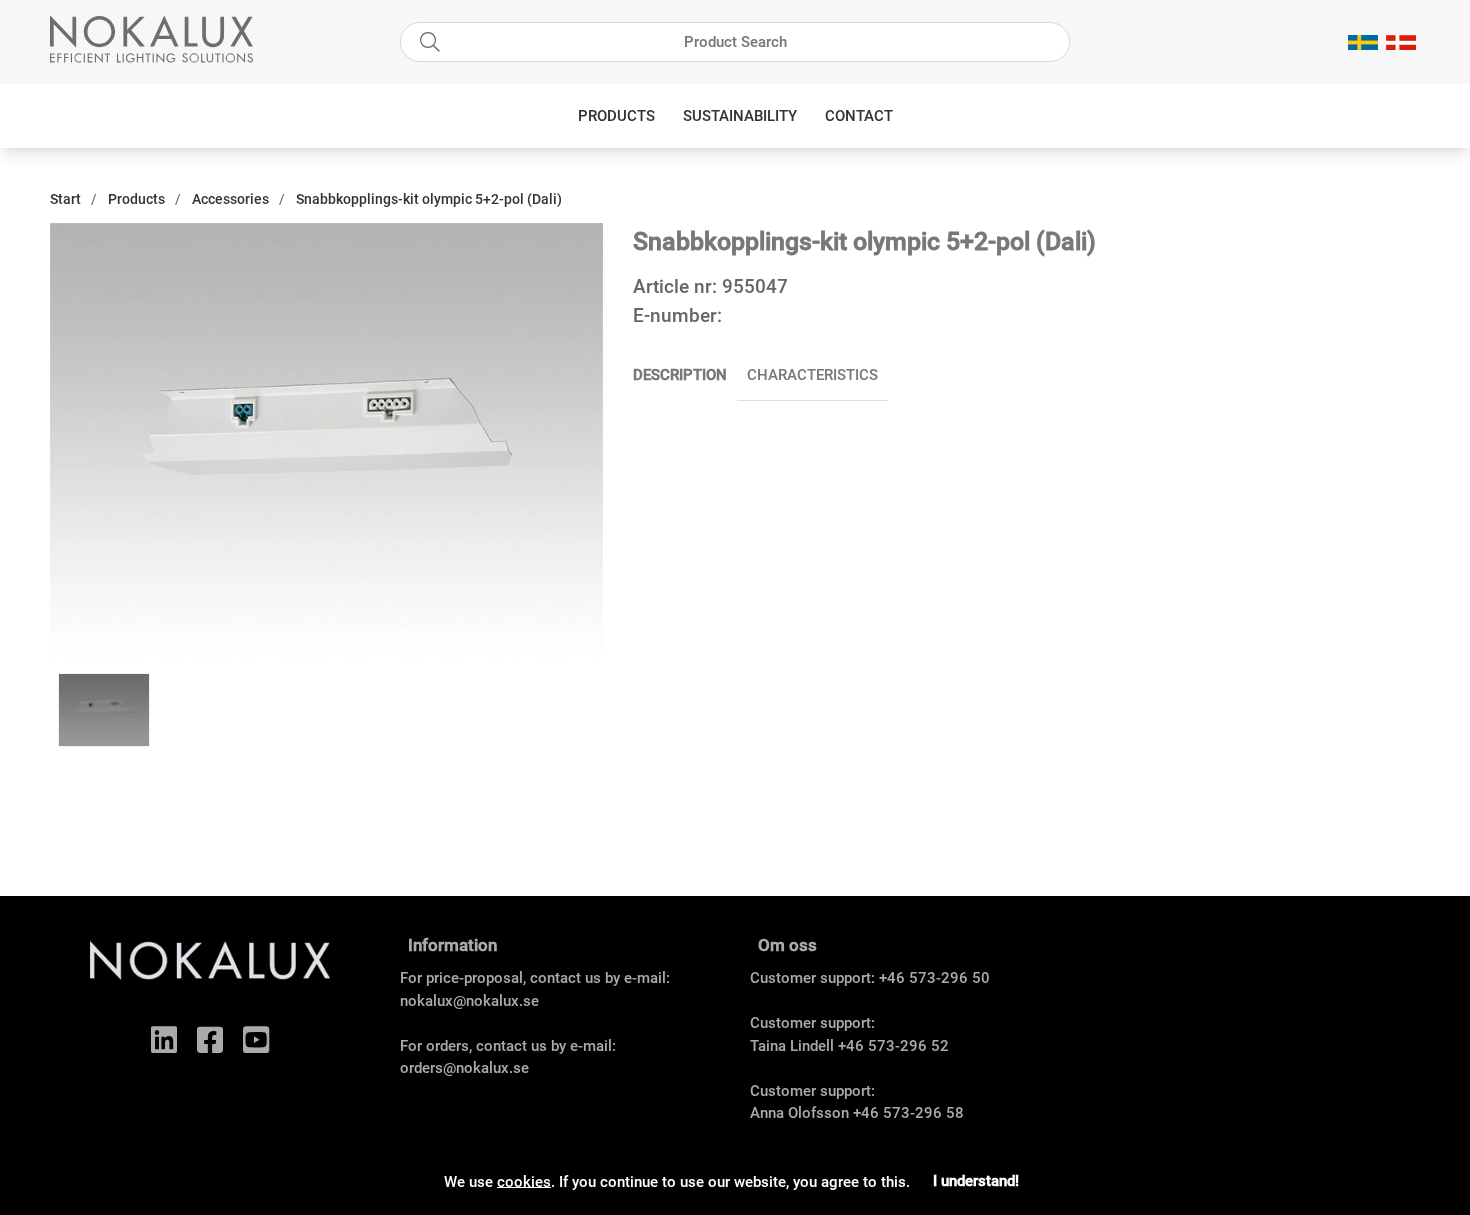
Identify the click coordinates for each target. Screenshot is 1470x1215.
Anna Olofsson (799, 1113)
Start (65, 199)
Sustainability (740, 116)
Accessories (230, 199)
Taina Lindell (792, 1046)
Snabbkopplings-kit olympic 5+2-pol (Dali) (429, 199)
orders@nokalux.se (464, 1068)
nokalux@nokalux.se (469, 1001)
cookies (524, 1181)
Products (616, 116)
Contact (859, 116)
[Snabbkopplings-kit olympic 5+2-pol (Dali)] (104, 710)
